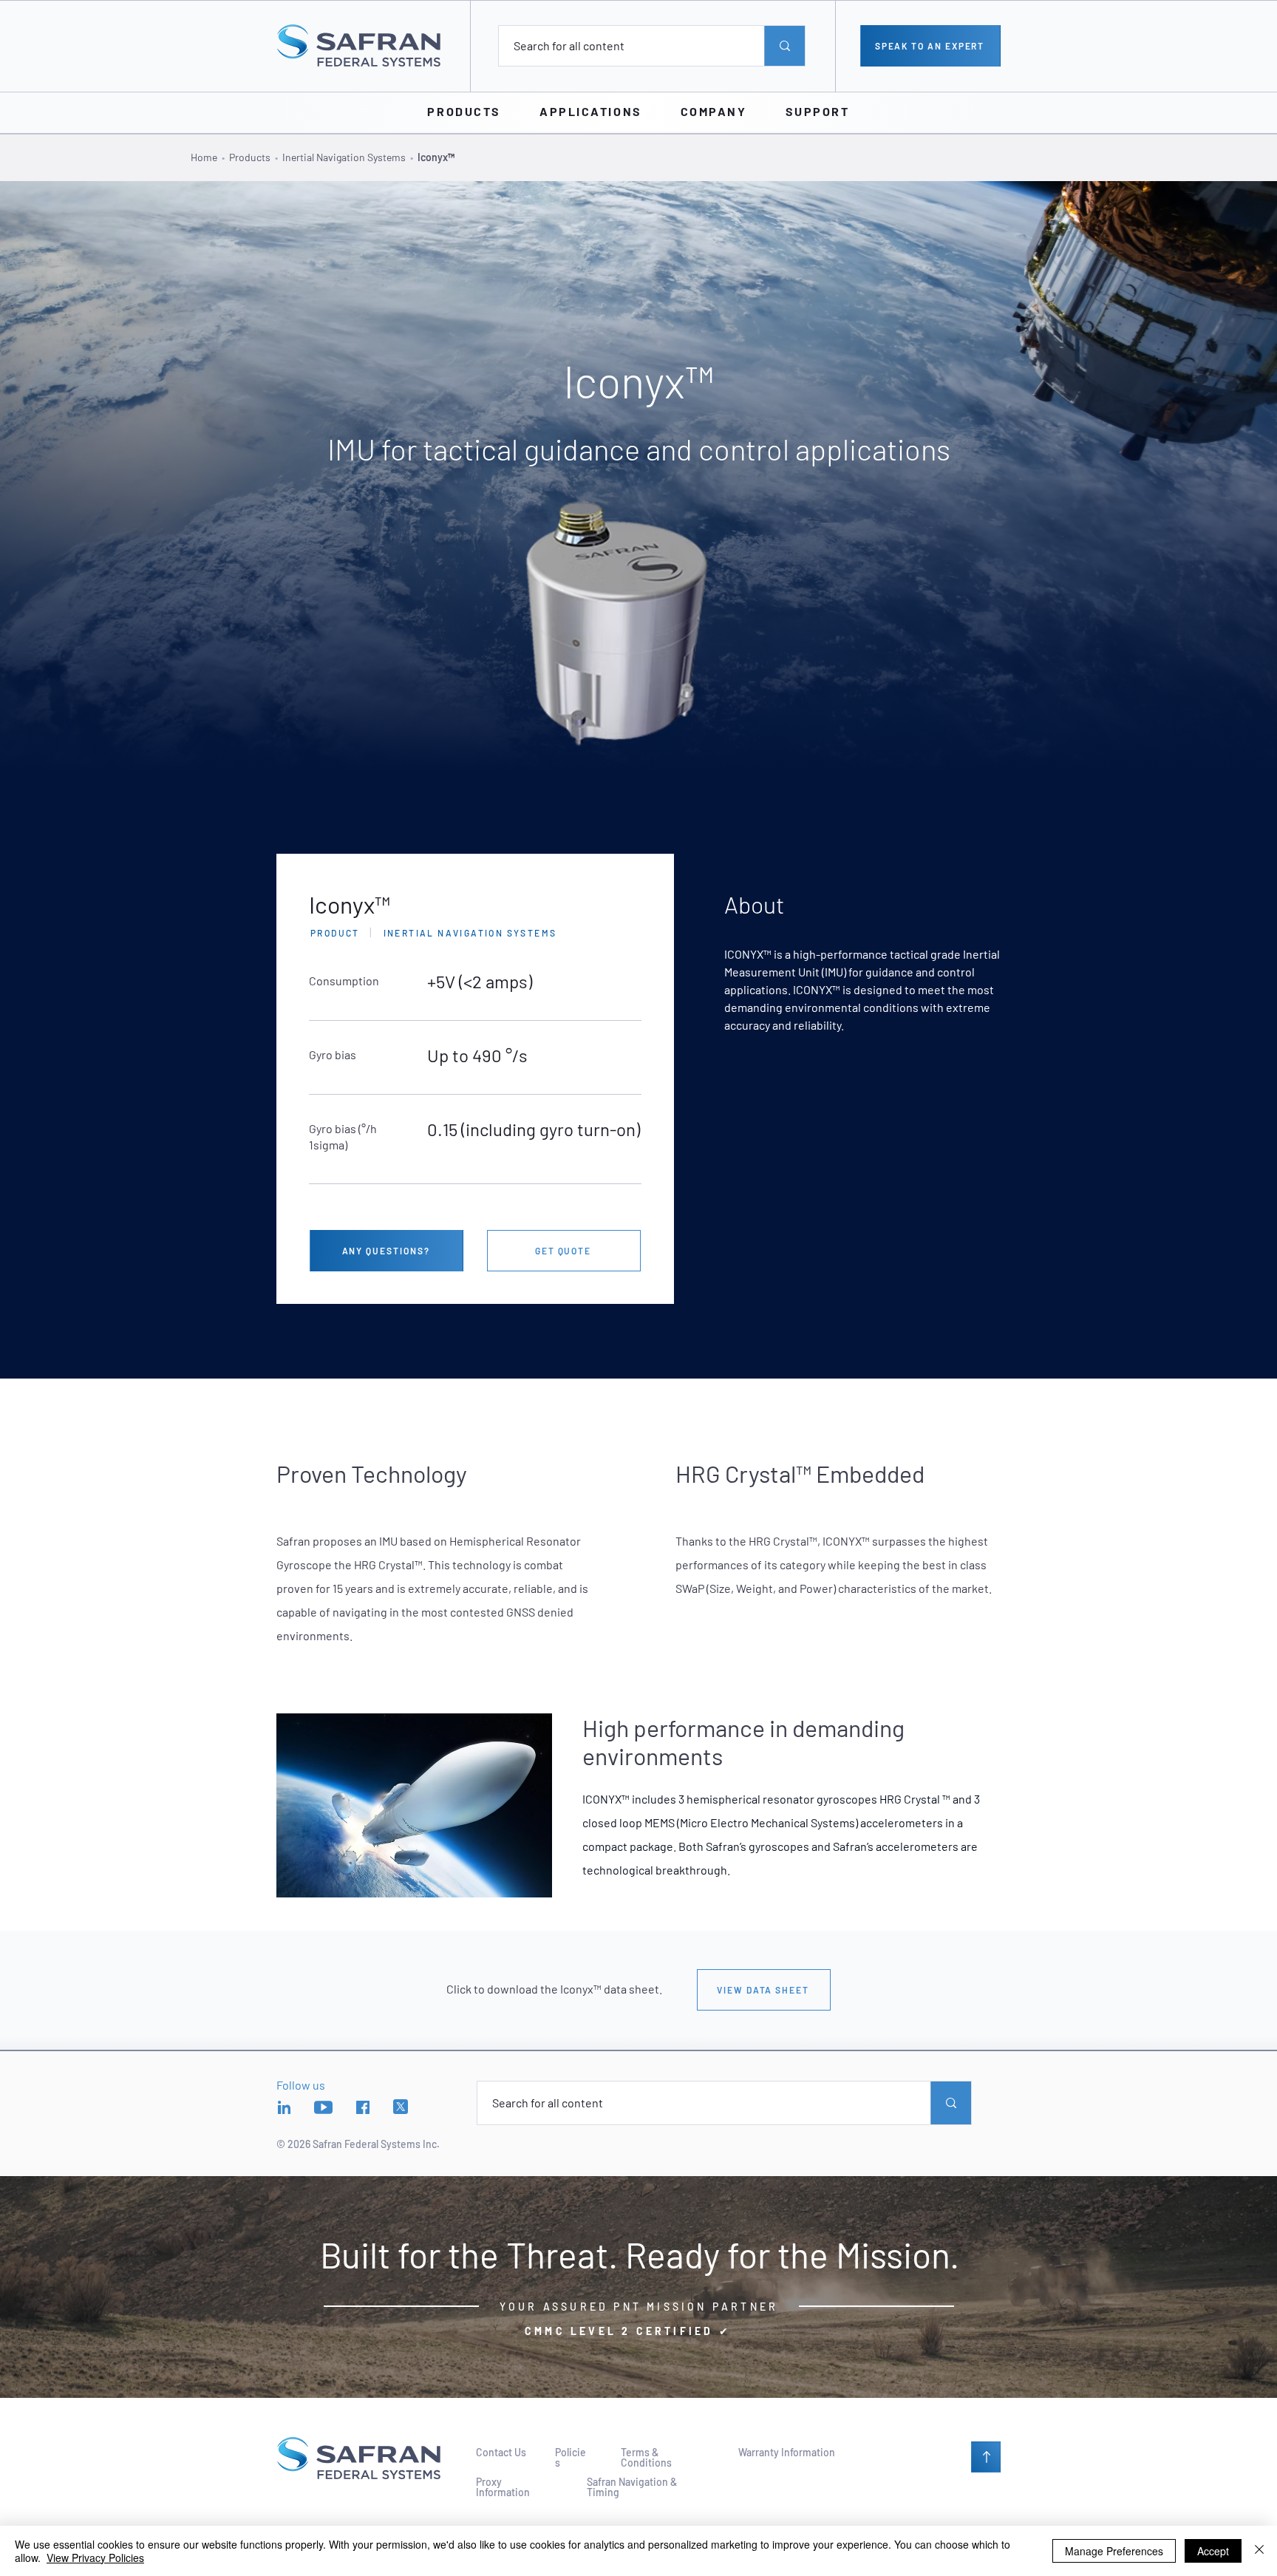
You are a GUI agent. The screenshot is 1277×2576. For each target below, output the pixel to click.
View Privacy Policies (95, 2558)
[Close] (1259, 2551)
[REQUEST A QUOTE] (986, 2457)
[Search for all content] (784, 46)
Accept (1213, 2551)
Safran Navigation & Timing (632, 2487)
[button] (464, 112)
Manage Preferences (1114, 2551)
